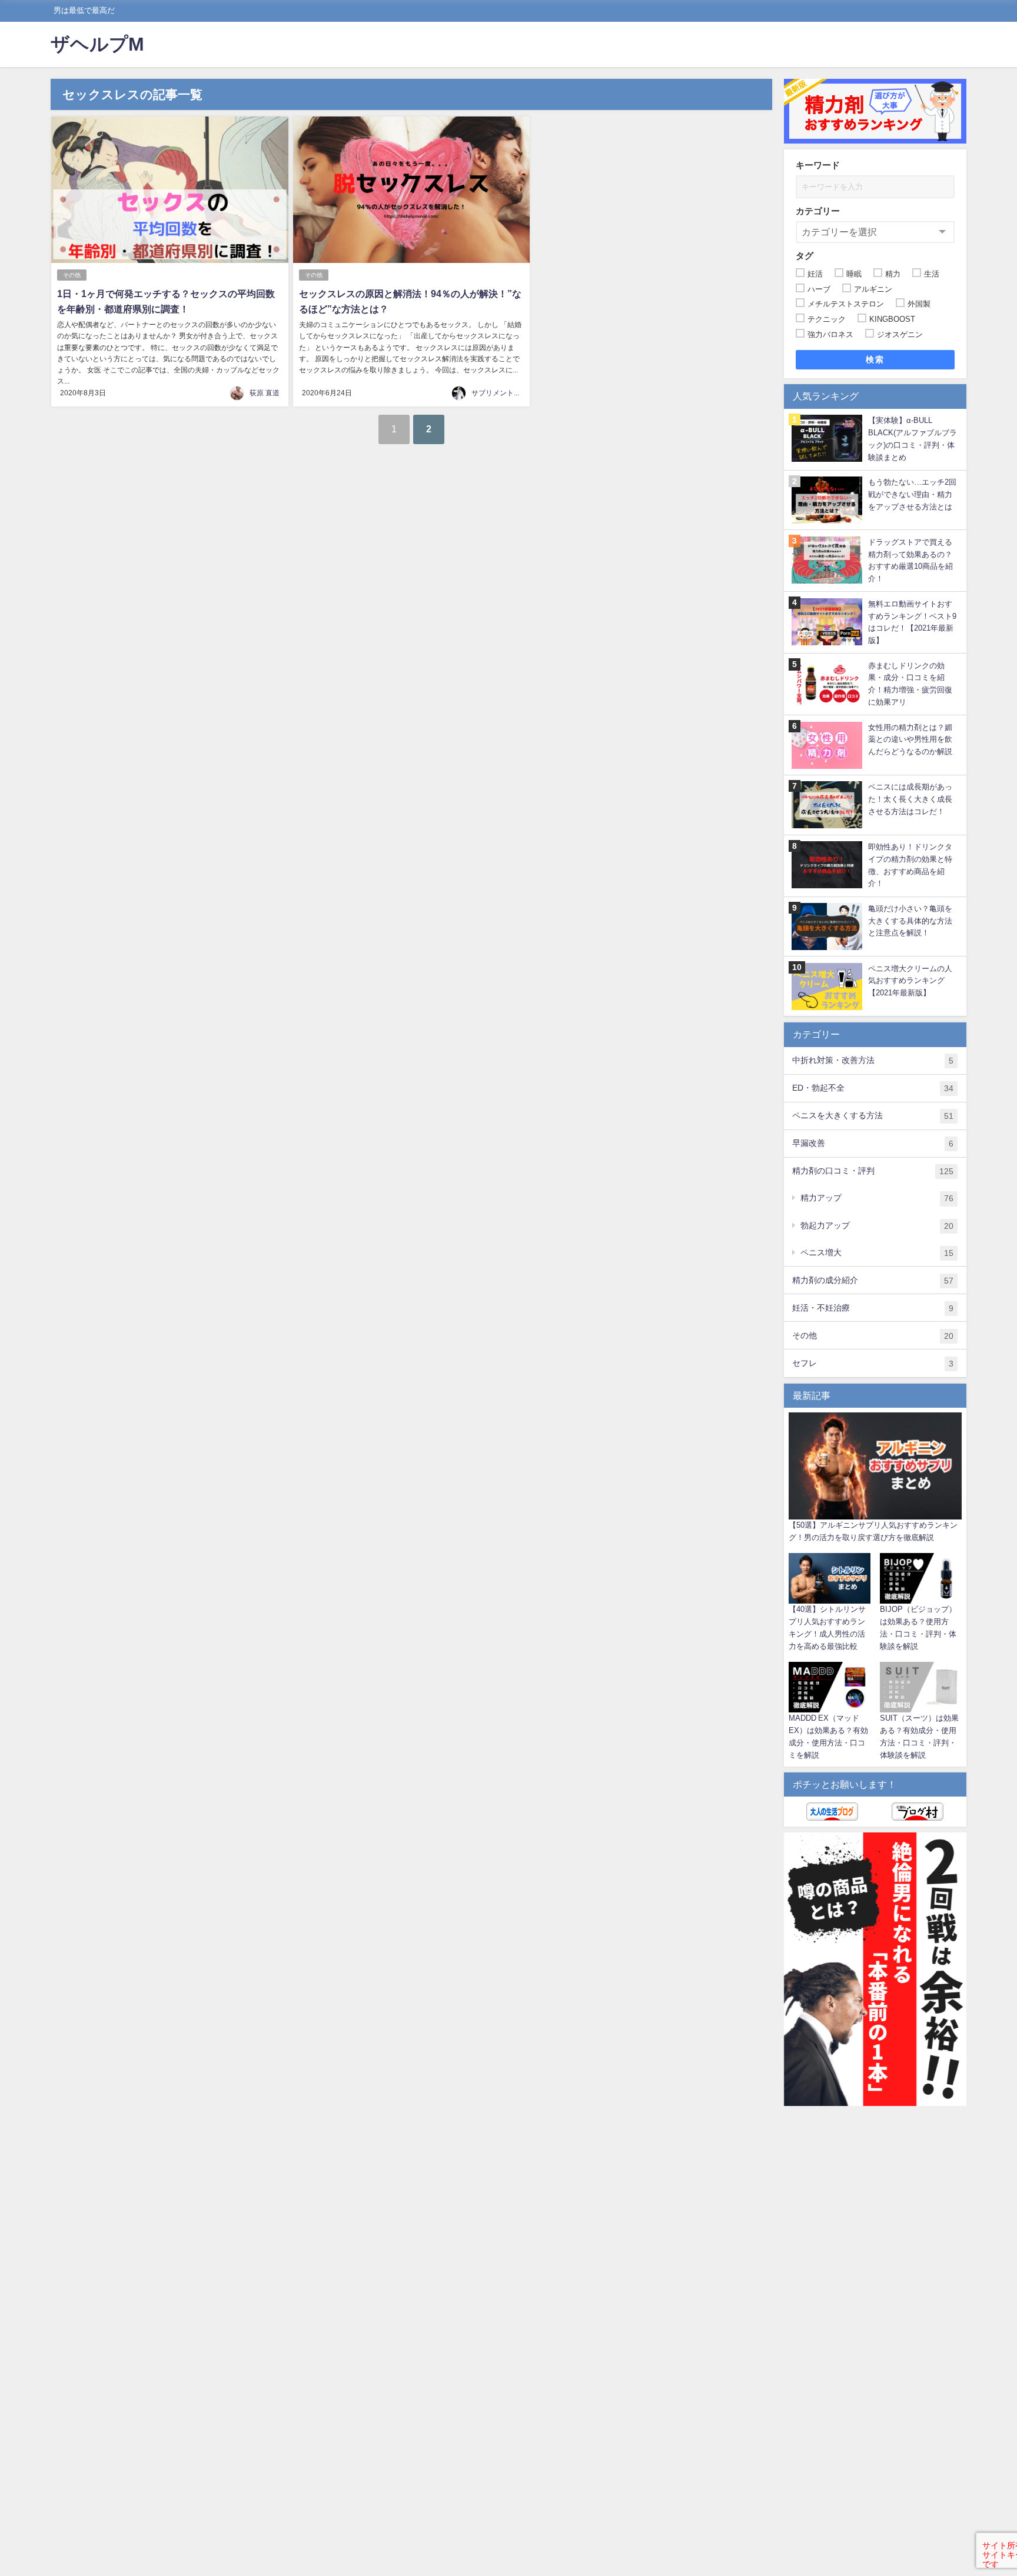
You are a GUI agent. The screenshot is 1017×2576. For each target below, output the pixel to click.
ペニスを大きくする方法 (873, 1116)
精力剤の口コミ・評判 (873, 1171)
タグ (805, 256)
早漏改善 (873, 1143)
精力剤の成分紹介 (873, 1280)
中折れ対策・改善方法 (873, 1060)
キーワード (818, 165)
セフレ (873, 1363)
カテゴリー (818, 211)
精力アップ (877, 1198)
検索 (875, 359)
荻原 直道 (265, 393)
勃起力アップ (877, 1226)
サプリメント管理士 (503, 393)
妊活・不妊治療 (873, 1308)
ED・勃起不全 (873, 1088)
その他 (72, 275)
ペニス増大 (877, 1253)
